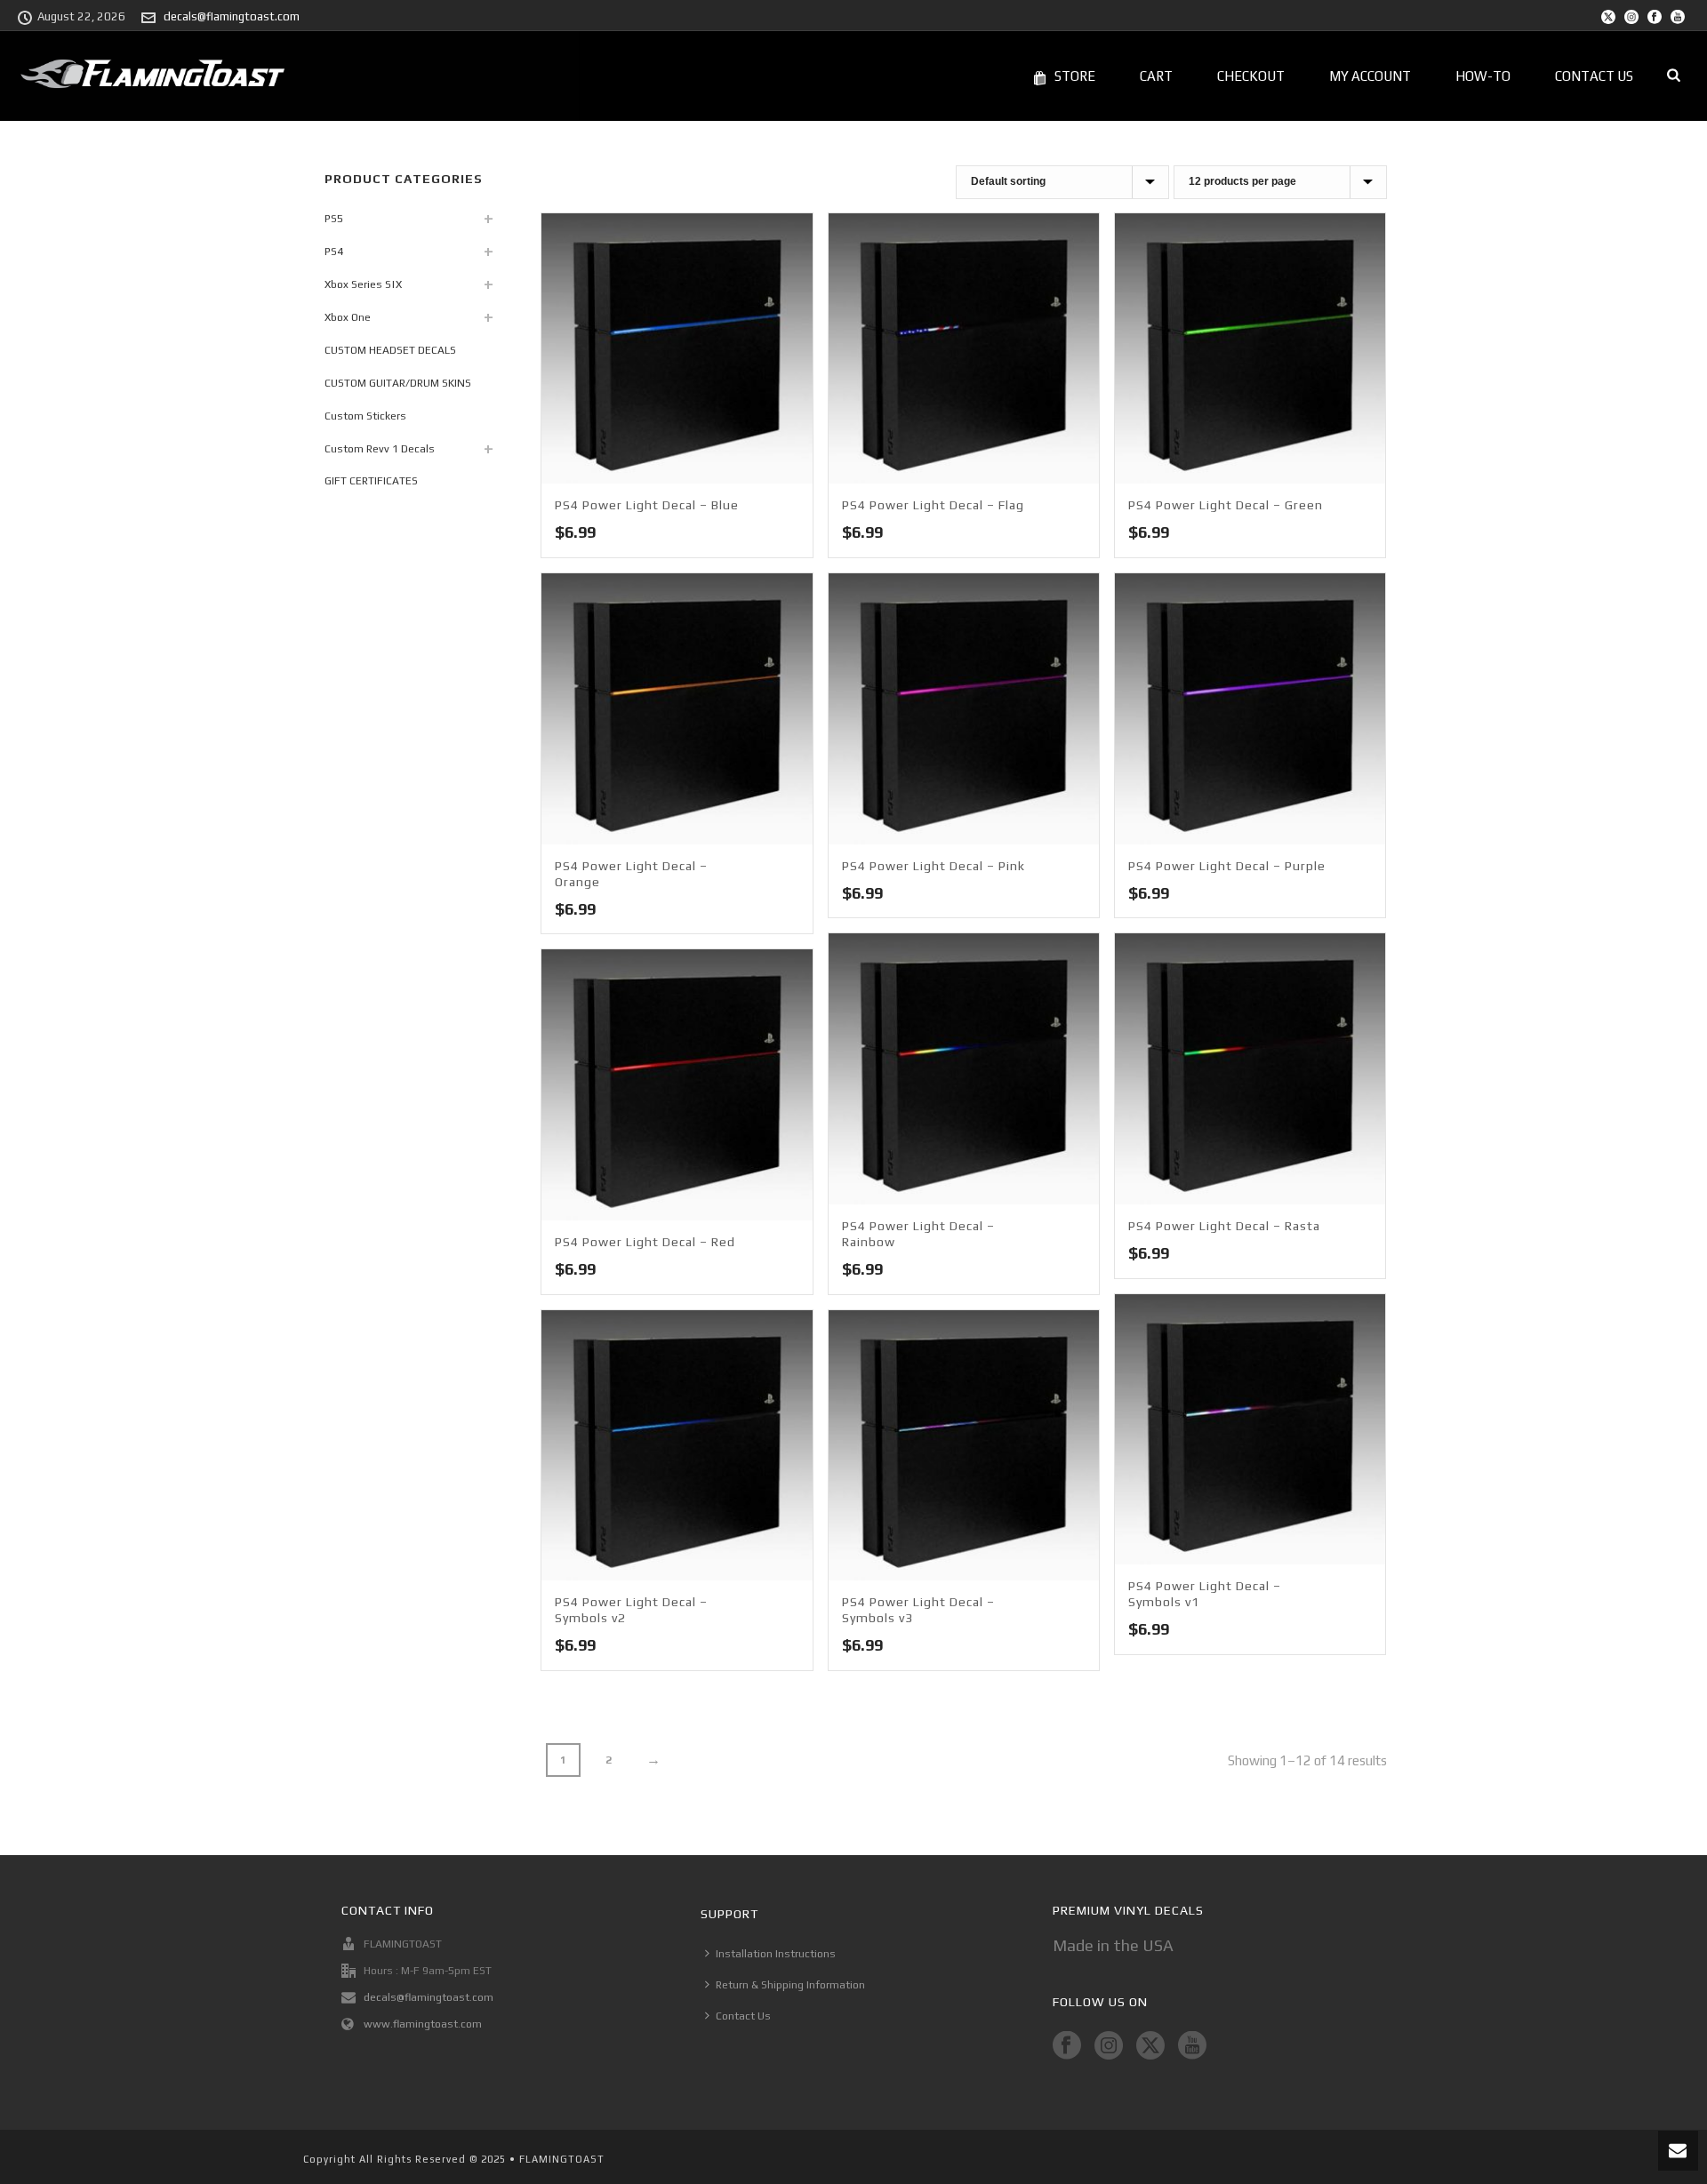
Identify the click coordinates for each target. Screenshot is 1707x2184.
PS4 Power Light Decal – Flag (933, 505)
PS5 (334, 219)
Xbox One (348, 317)
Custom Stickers (365, 416)
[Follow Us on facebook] (1067, 2046)
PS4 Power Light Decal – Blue (647, 505)
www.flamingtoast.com (423, 2024)
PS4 (334, 252)
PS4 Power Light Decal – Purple (1227, 866)
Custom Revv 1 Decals (380, 449)
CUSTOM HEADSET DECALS (390, 350)
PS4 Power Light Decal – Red (645, 1242)
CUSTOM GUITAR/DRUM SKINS (398, 383)
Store (1075, 76)
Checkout (1251, 76)
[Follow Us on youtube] (1192, 2046)
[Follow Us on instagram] (1109, 2046)
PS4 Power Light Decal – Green (1226, 505)
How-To (1483, 76)
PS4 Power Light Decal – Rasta (1224, 1226)
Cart (1156, 76)
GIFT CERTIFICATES (371, 481)
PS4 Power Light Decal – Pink (934, 866)
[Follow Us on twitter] (1150, 2046)
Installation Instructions (776, 1954)
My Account (1370, 76)
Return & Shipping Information (790, 1985)
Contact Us (1594, 76)
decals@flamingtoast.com (232, 16)
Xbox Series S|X (363, 284)
